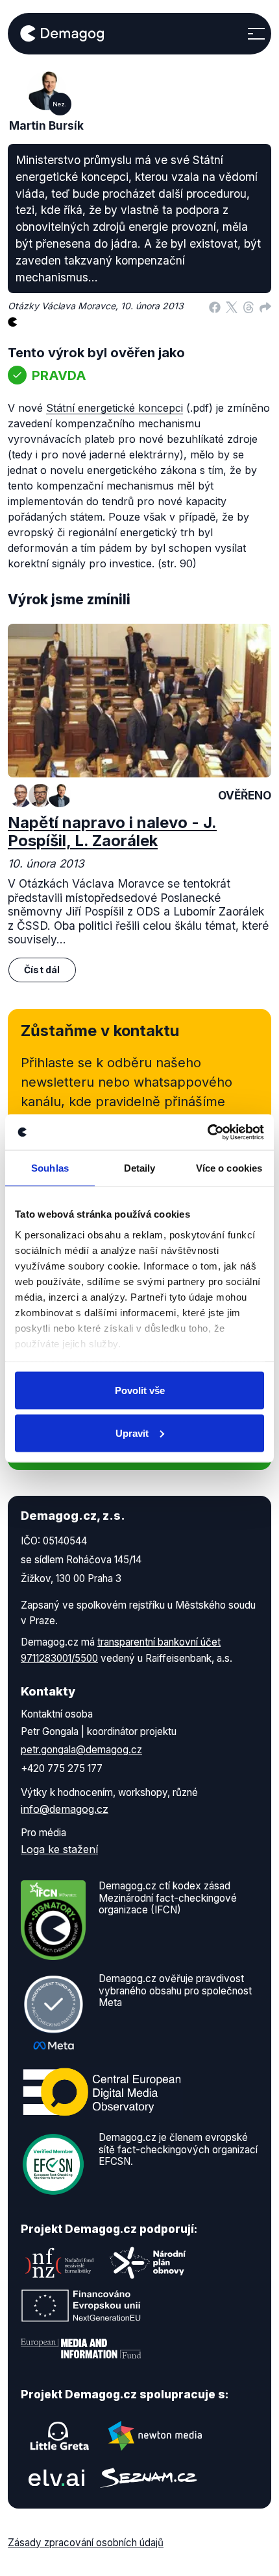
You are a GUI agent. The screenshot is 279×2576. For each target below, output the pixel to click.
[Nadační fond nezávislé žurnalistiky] (60, 2263)
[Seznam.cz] (149, 2478)
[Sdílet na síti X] (232, 306)
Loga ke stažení (59, 1849)
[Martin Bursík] (60, 796)
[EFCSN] (53, 2164)
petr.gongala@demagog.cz (81, 1750)
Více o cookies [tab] (229, 1168)
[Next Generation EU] (81, 2306)
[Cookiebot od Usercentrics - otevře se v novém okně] (207, 1132)
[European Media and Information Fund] (81, 2348)
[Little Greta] (60, 2436)
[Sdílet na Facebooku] (215, 306)
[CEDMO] (102, 2092)
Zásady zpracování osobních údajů (86, 2543)
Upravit (132, 1433)
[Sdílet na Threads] (249, 306)
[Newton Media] (155, 2436)
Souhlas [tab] (50, 1168)
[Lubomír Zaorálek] (21, 796)
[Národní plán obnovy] (148, 2263)
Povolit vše (140, 1390)
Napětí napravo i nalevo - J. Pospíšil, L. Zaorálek (112, 832)
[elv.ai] (56, 2478)
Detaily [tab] (140, 1168)
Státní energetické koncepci (115, 408)
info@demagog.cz (65, 1809)
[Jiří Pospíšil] (40, 796)
